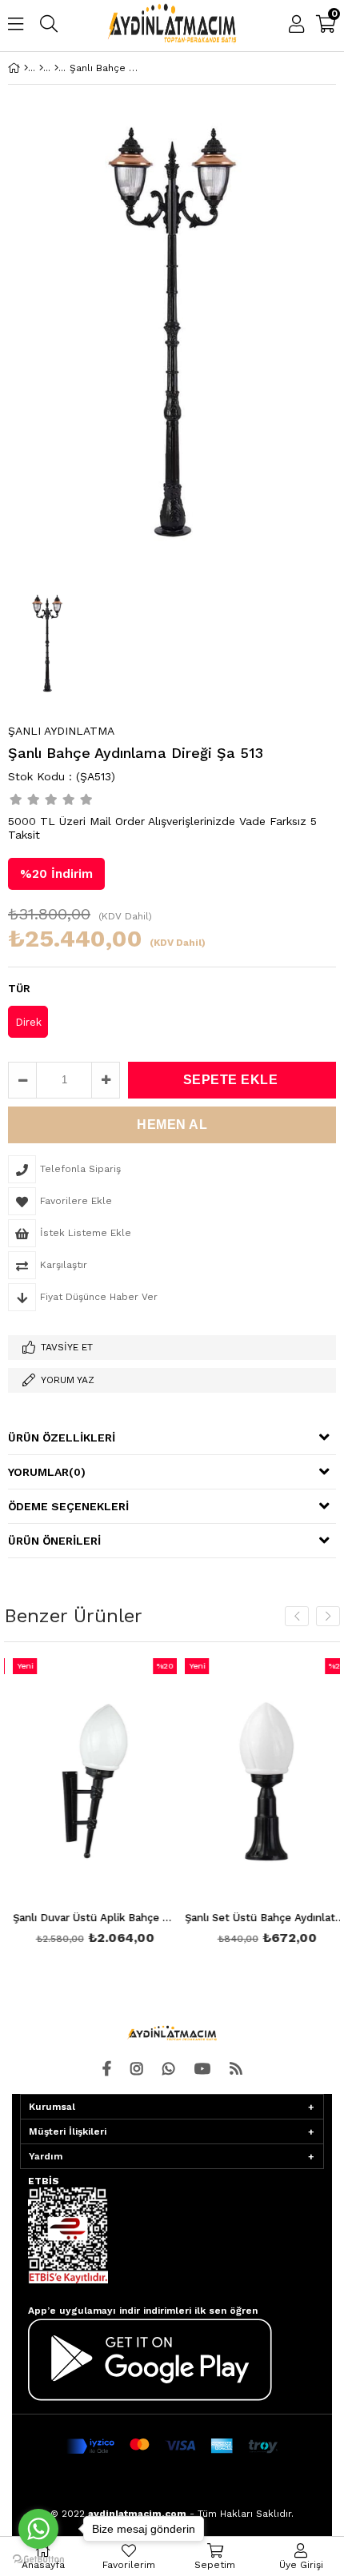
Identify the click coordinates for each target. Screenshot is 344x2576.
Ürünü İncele (123, 1804)
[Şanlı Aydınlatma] (56, 68)
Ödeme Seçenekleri (68, 1506)
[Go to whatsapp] (38, 2529)
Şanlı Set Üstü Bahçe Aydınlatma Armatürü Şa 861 (260, 1918)
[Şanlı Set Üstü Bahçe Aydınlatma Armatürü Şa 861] (260, 1781)
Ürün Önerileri (54, 1541)
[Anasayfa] (26, 68)
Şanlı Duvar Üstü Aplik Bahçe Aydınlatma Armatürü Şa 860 (88, 1918)
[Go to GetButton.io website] (38, 2560)
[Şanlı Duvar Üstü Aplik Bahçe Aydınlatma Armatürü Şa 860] (88, 1781)
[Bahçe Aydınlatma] (41, 68)
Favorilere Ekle (88, 1804)
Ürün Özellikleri (62, 1438)
